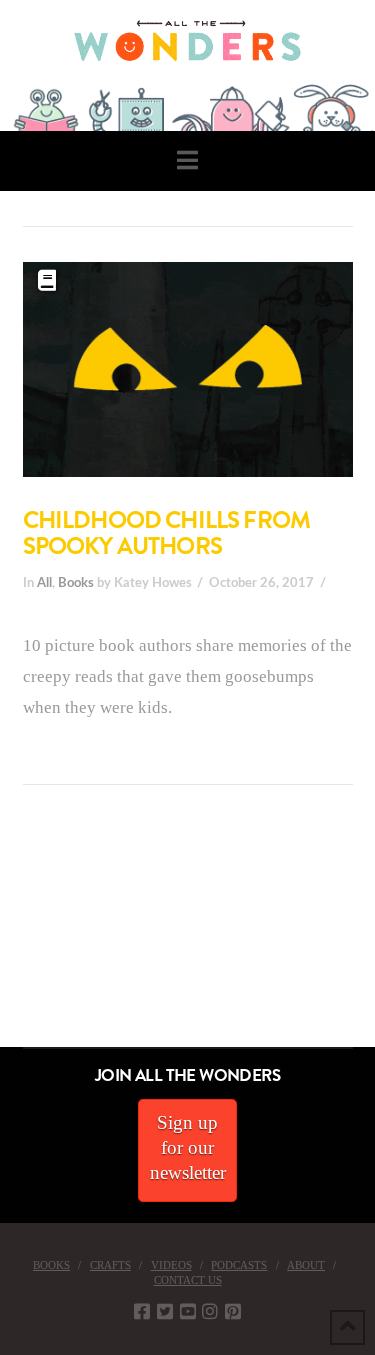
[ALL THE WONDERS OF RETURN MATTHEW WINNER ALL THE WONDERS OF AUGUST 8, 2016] (19, 934)
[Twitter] (165, 1311)
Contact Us (188, 1280)
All (44, 583)
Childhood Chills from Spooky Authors (167, 533)
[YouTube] (188, 1311)
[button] (187, 160)
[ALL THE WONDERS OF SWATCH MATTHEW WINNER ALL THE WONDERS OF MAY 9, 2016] (21, 934)
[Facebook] (142, 1311)
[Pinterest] (233, 1311)
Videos (171, 1265)
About (306, 1265)
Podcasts (239, 1265)
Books (76, 583)
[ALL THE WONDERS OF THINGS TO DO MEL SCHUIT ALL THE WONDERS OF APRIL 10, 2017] (3, 934)
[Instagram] (210, 1311)
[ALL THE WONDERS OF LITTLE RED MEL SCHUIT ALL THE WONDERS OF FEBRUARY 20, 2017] (7, 934)
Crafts (110, 1265)
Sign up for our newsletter (188, 1147)
